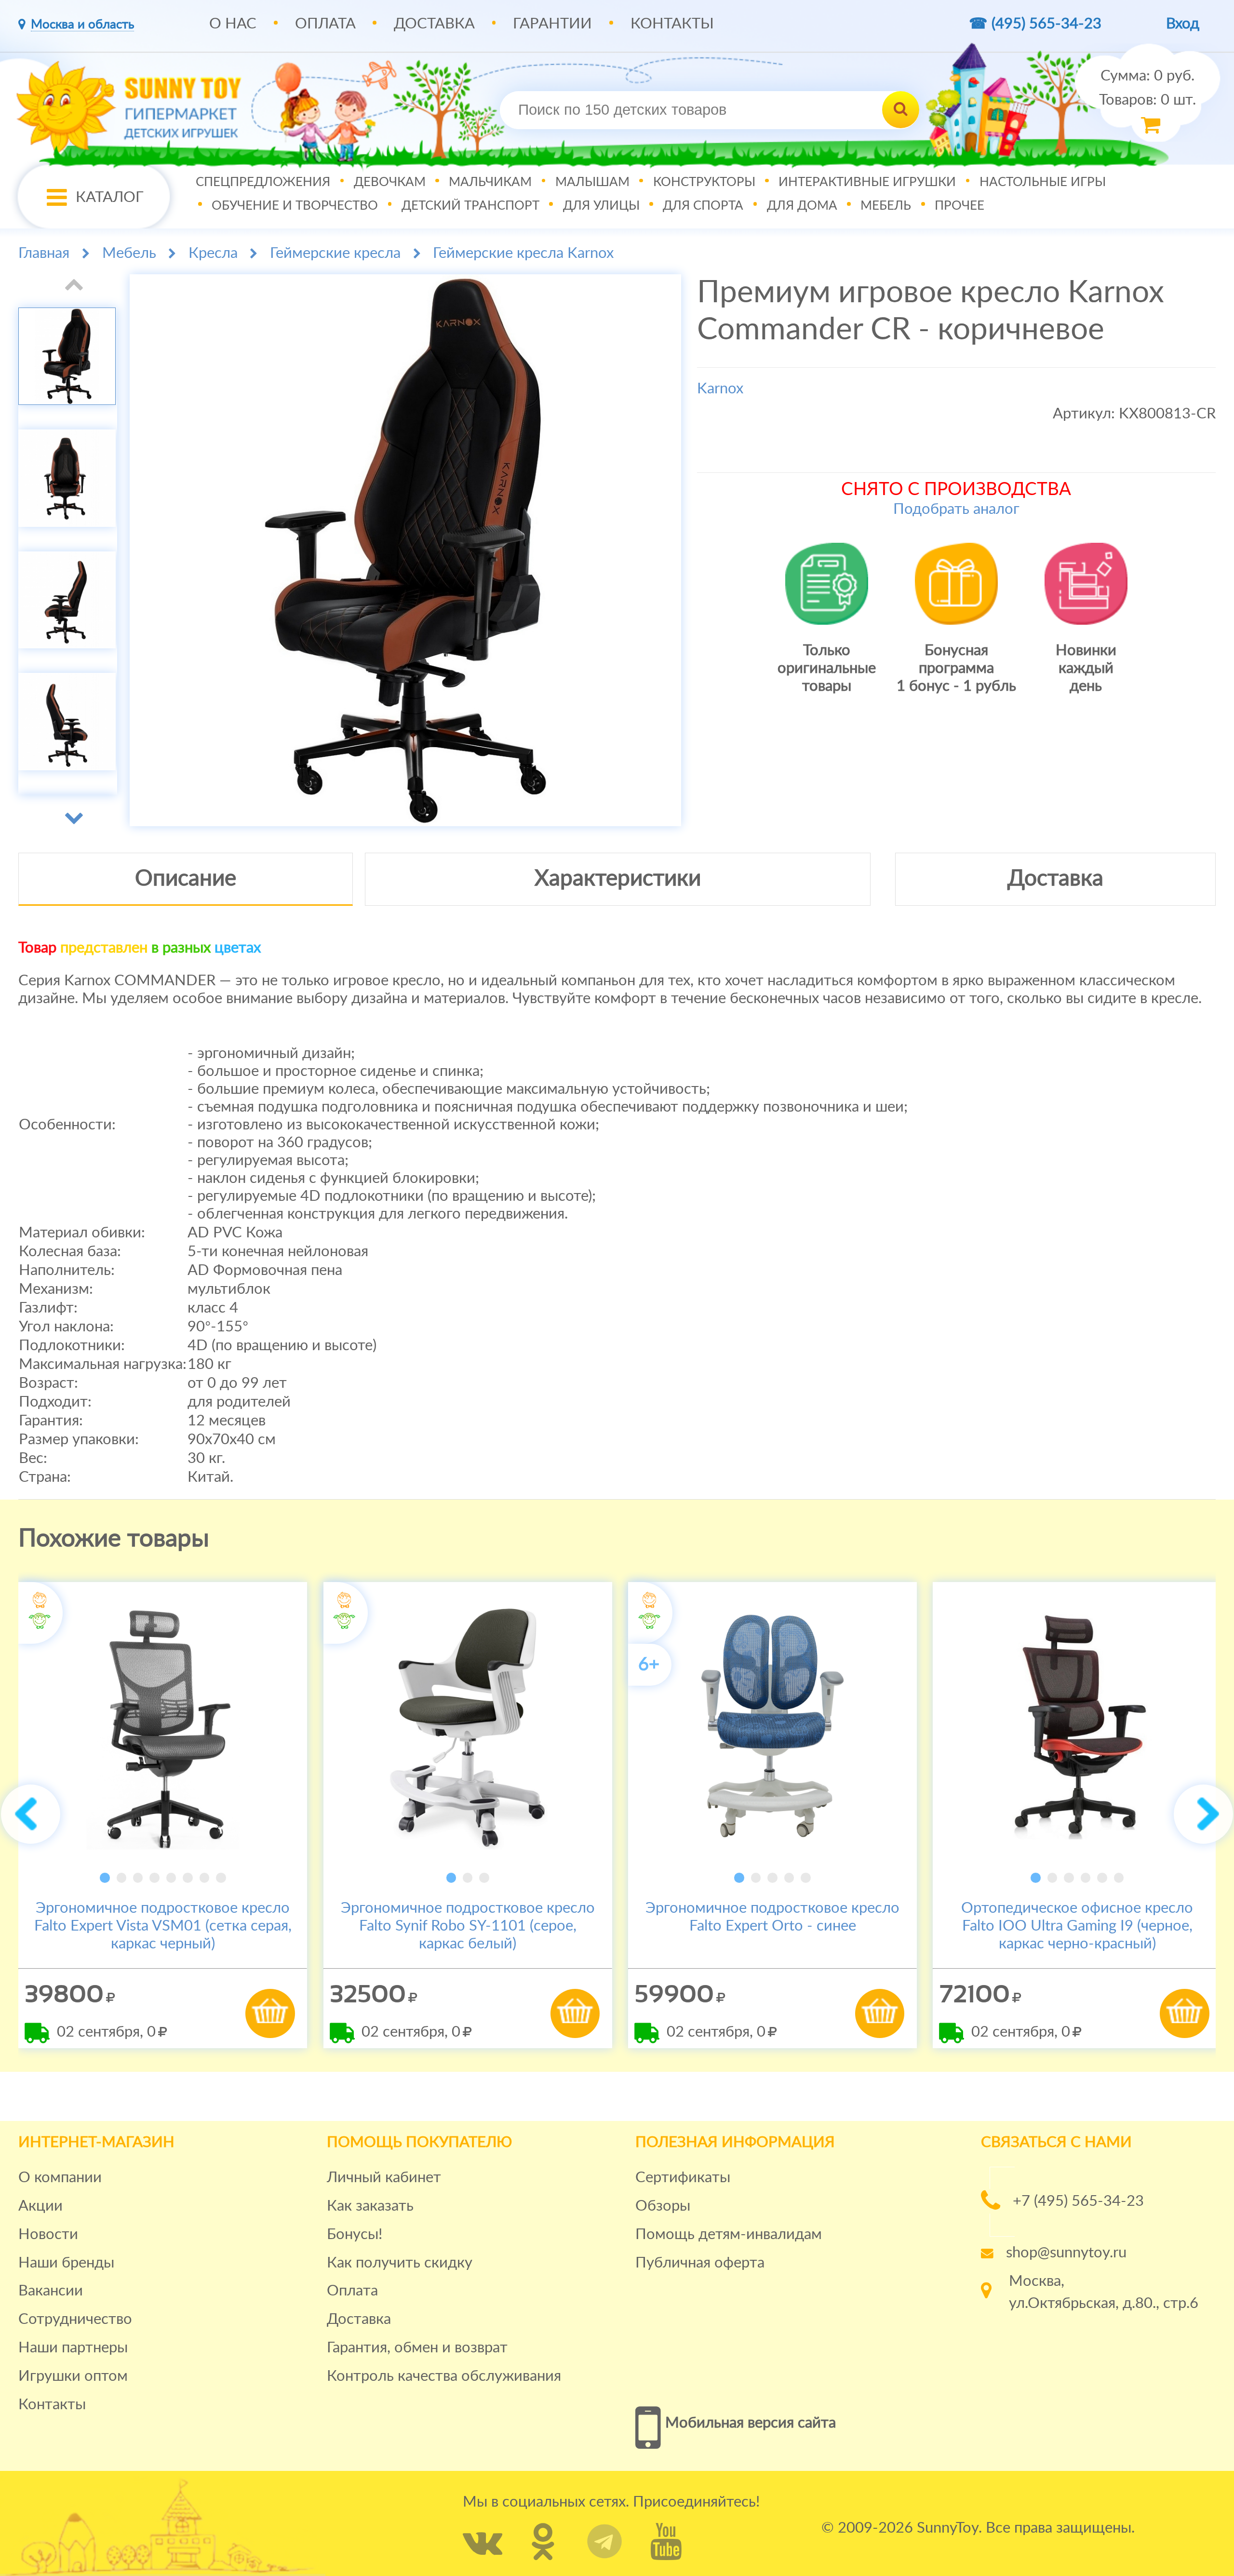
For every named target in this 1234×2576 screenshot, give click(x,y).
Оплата (325, 24)
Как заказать (370, 2206)
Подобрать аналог (956, 509)
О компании (60, 2178)
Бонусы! (355, 2234)
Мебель (886, 206)
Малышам (592, 182)
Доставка (434, 24)
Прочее (959, 206)
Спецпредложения (263, 182)
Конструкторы (704, 182)
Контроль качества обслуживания (444, 2376)
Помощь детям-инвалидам (729, 2234)
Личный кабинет (384, 2178)
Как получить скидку (400, 2263)
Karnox (720, 389)
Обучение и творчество (295, 206)
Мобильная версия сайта (751, 2423)
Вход (1183, 24)
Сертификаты (683, 2178)
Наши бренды (66, 2263)
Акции (40, 2206)
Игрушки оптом (73, 2376)
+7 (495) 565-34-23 (1078, 2201)
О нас (233, 24)
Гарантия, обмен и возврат (417, 2348)
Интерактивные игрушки (867, 182)
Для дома (802, 206)
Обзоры (663, 2206)
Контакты (672, 24)
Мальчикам (490, 182)
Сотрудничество (75, 2319)
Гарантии (552, 24)
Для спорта (703, 206)
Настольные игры (1043, 182)
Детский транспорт (470, 206)
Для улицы (601, 206)
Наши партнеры (73, 2348)
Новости (48, 2234)
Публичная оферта (700, 2263)
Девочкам (390, 182)
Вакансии (51, 2291)
